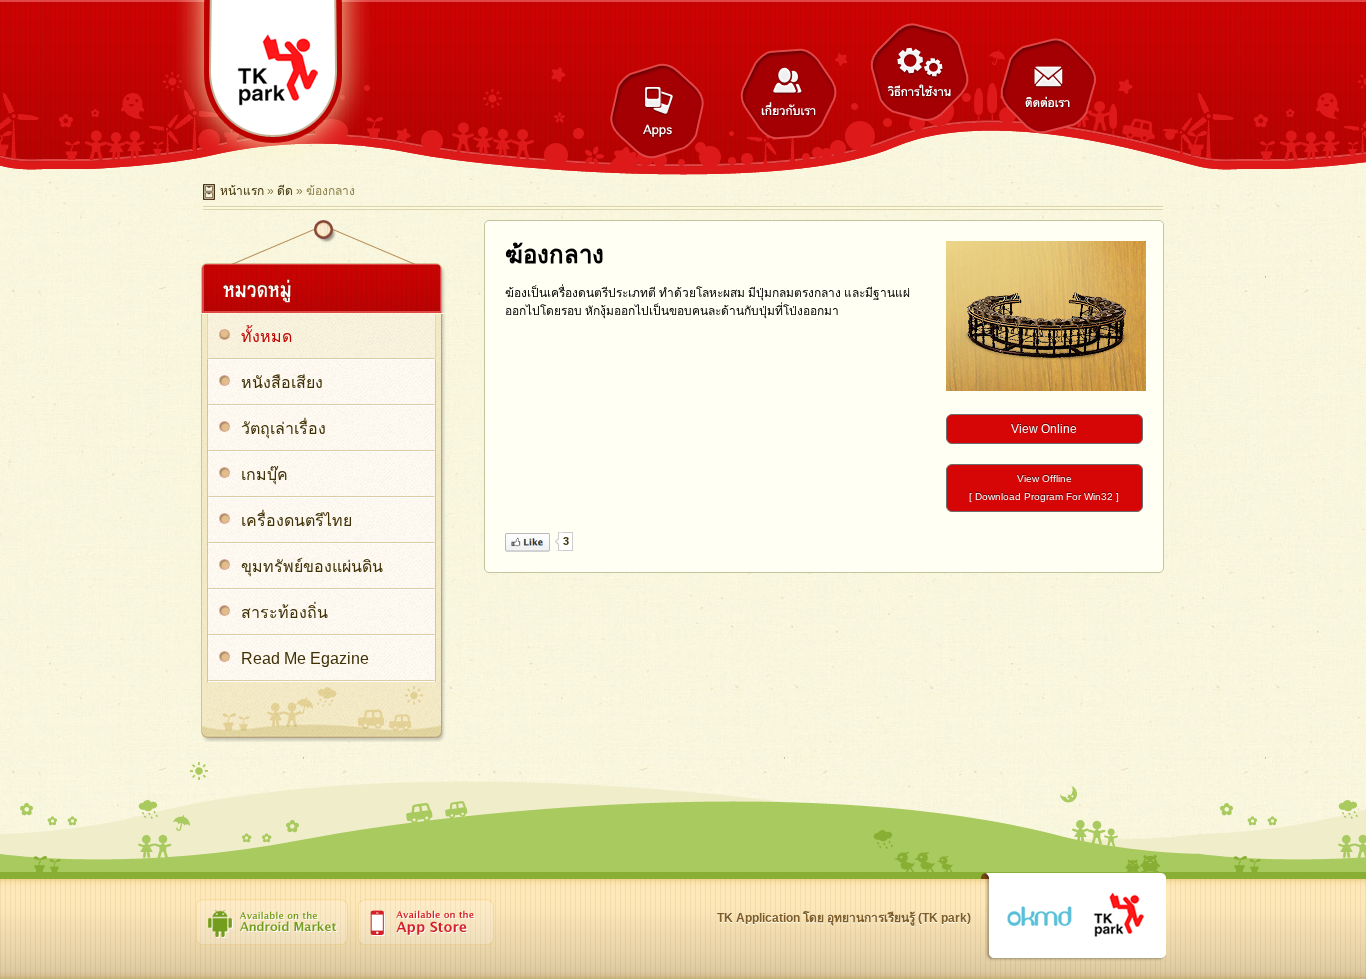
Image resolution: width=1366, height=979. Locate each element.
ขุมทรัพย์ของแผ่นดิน (312, 566)
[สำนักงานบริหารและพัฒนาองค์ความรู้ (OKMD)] (1039, 917)
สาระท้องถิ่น (284, 612)
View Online (1044, 429)
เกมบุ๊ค (264, 474)
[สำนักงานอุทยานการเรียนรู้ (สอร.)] (1119, 916)
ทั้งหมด (266, 336)
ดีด (285, 191)
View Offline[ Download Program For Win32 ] (1044, 487)
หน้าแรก (242, 191)
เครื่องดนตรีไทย (296, 520)
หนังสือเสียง (282, 382)
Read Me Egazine (305, 658)
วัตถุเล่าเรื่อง (283, 428)
